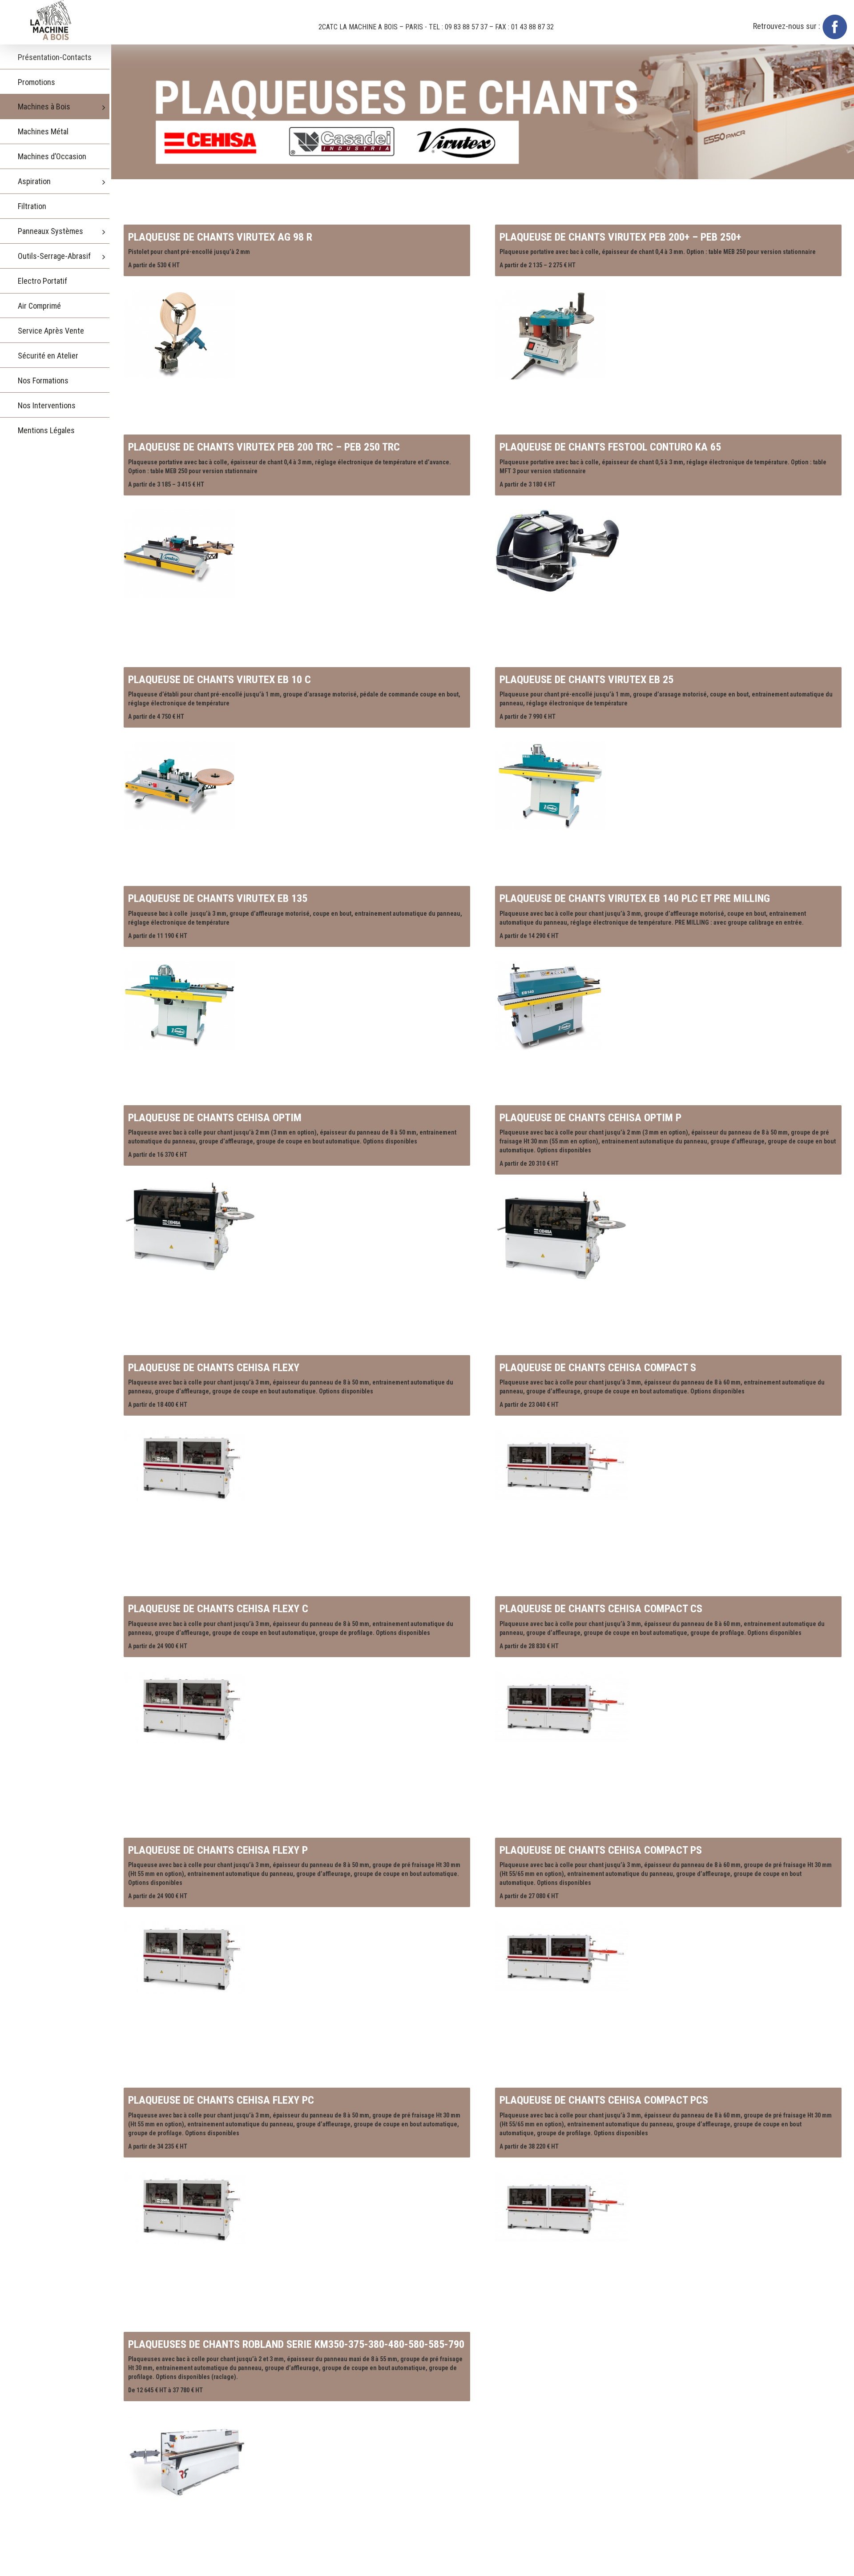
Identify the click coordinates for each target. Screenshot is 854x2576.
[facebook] (835, 26)
